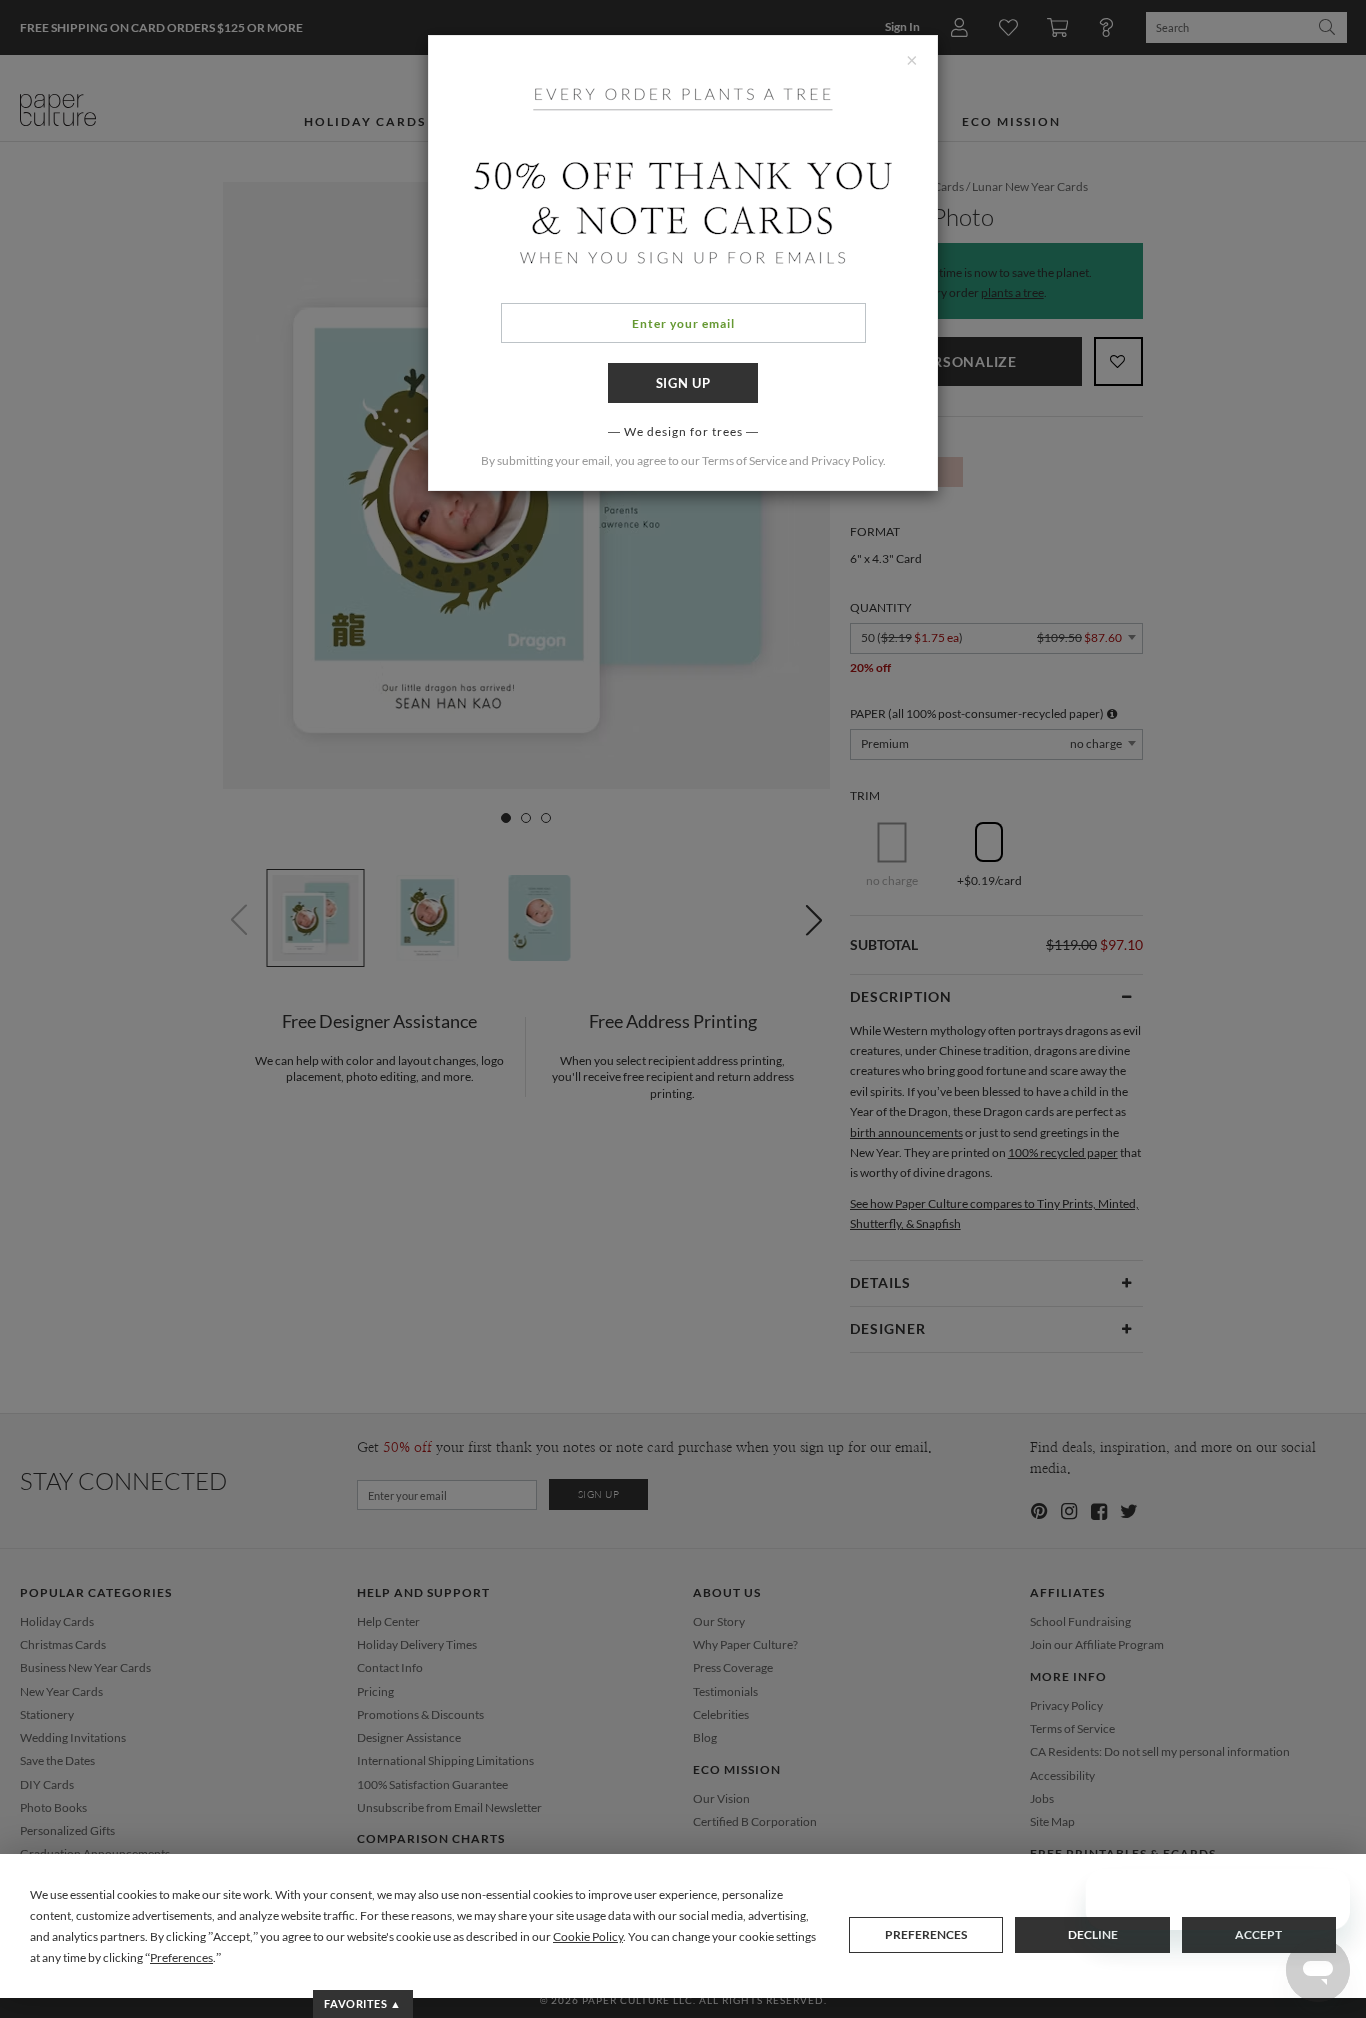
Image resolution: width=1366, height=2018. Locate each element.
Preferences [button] (181, 1957)
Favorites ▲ (362, 2003)
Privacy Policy (847, 460)
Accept (1258, 1934)
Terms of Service (744, 460)
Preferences (926, 1934)
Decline (1093, 1934)
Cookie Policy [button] (588, 1936)
